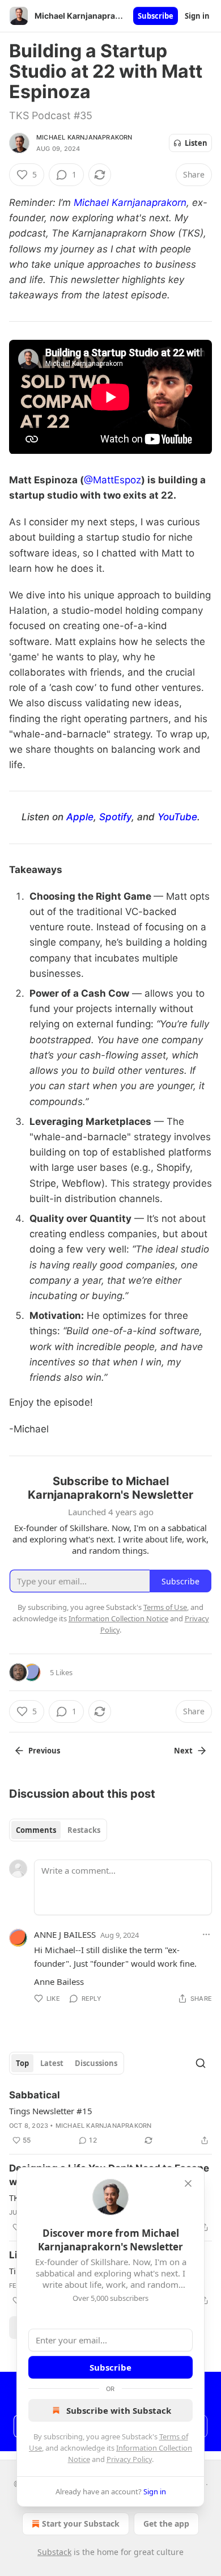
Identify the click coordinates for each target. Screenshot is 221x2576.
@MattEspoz (112, 480)
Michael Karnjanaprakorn (84, 137)
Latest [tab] (52, 2063)
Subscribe (156, 16)
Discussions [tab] (96, 2063)
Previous (44, 1751)
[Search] (201, 2063)
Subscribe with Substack (119, 2410)
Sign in (197, 16)
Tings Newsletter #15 (51, 2111)
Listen (196, 143)
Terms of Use (165, 1607)
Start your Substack (81, 2524)
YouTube (177, 817)
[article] (110, 2118)
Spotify (115, 817)
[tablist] (58, 1830)
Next (183, 1751)
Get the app (166, 2524)
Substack (54, 2552)
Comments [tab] (36, 1830)
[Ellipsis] (206, 1934)
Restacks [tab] (84, 1830)
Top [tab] (22, 2063)
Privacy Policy (129, 2459)
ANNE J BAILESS (65, 1934)
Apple (80, 817)
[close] (188, 2183)
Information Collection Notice (118, 1618)
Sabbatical (35, 2095)
